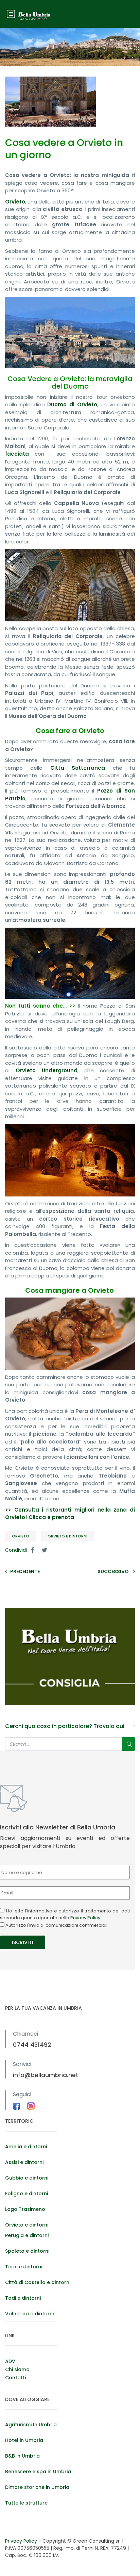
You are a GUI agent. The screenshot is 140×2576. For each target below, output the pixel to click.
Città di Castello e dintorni (38, 2282)
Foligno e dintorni (27, 2194)
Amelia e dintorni (26, 2147)
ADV (10, 2361)
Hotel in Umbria (24, 2440)
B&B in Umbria (22, 2456)
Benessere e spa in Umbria (38, 2472)
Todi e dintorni (23, 2298)
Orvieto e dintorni (67, 1536)
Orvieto (21, 1536)
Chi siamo (17, 2369)
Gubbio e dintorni (27, 2178)
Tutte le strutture (26, 2503)
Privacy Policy (85, 1918)
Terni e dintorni (24, 2267)
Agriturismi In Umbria (31, 2425)
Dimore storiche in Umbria (37, 2487)
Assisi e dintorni (24, 2162)
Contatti (15, 2378)
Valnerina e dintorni (29, 2314)
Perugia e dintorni (27, 2235)
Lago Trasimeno (25, 2209)
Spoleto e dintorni (27, 2251)
